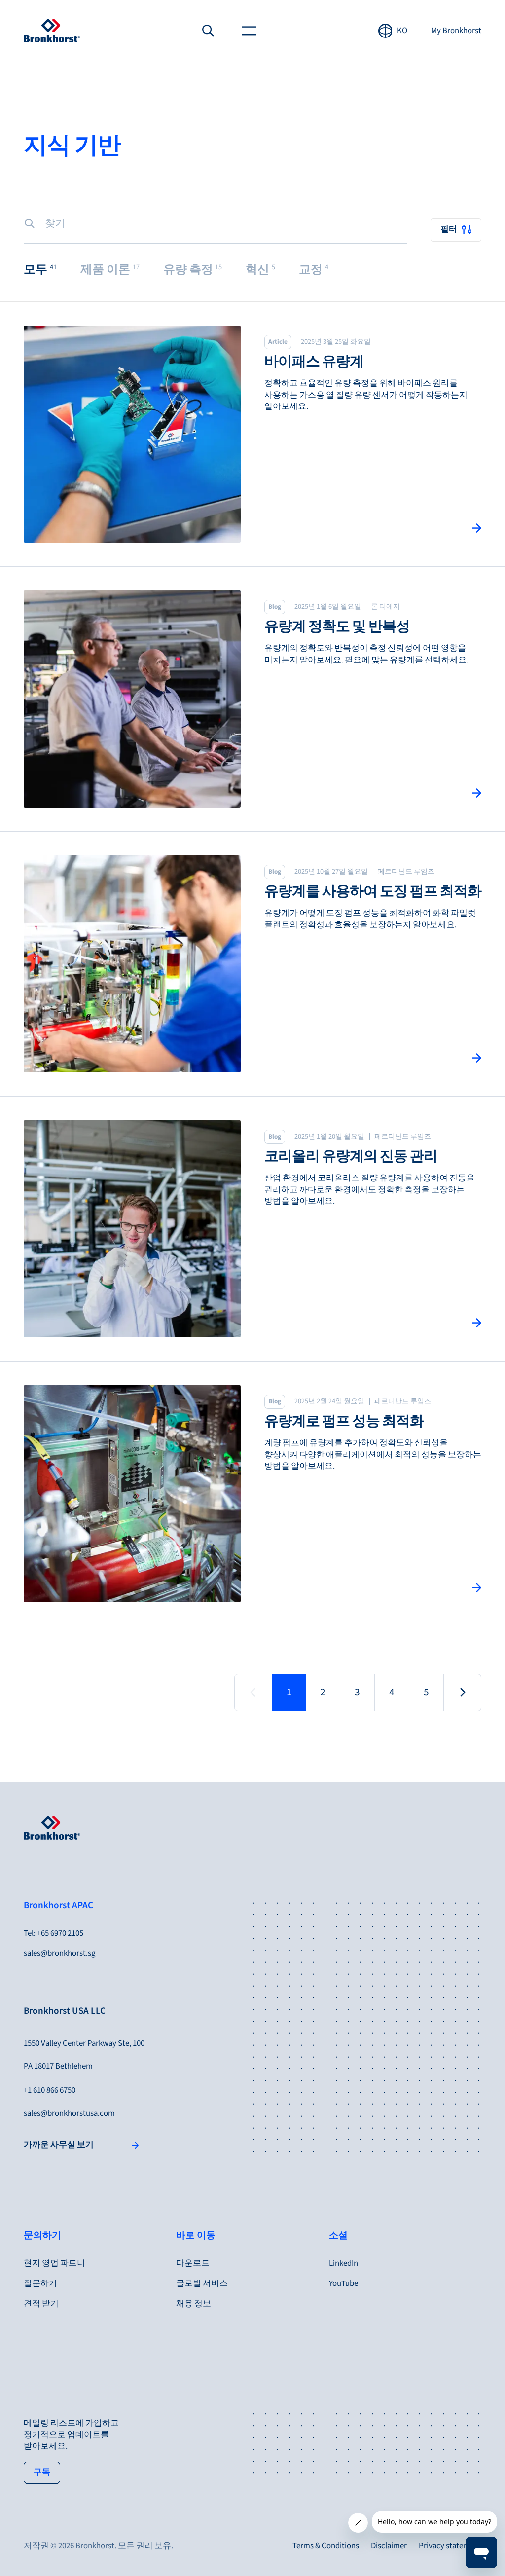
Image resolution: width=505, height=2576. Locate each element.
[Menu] (250, 31)
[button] (40, 270)
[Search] (208, 31)
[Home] (52, 31)
